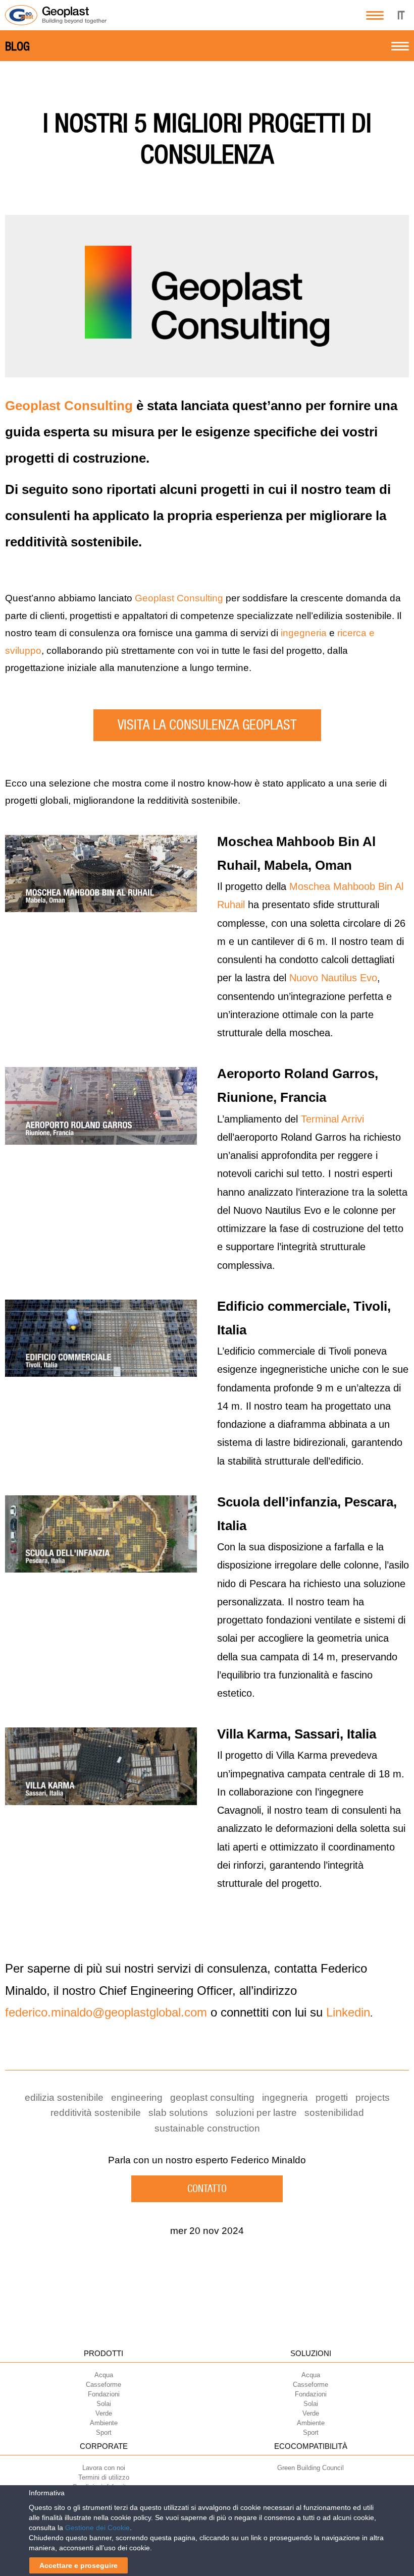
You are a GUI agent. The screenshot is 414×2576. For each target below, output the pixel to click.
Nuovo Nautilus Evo (333, 978)
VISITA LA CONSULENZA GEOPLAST (207, 725)
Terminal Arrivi (332, 1119)
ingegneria (304, 633)
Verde (104, 2413)
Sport (104, 2432)
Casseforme (103, 2385)
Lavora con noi (104, 2468)
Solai (104, 2404)
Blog (17, 46)
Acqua (104, 2375)
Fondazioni (104, 2394)
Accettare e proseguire (79, 2565)
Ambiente (104, 2423)
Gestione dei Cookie (97, 2528)
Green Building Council (310, 2468)
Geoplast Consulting (69, 406)
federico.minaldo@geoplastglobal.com (106, 2012)
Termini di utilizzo (104, 2477)
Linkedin (348, 2012)
